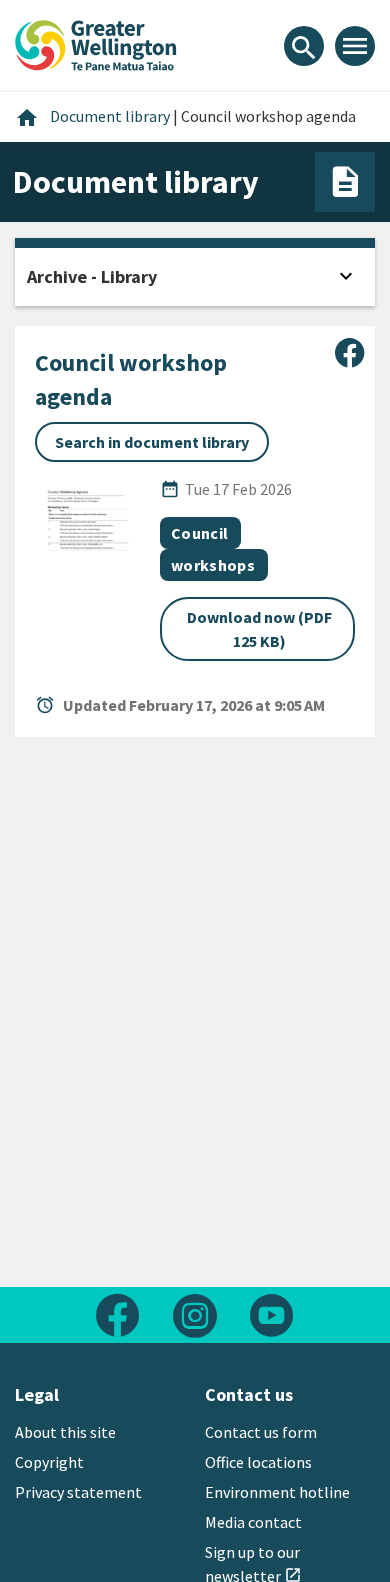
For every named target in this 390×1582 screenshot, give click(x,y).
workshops (213, 565)
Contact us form (261, 1432)
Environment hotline (277, 1492)
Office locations (258, 1462)
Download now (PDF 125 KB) (259, 629)
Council (199, 533)
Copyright (49, 1462)
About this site (65, 1432)
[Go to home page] (96, 43)
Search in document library (152, 442)
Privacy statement (78, 1492)
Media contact (253, 1522)
